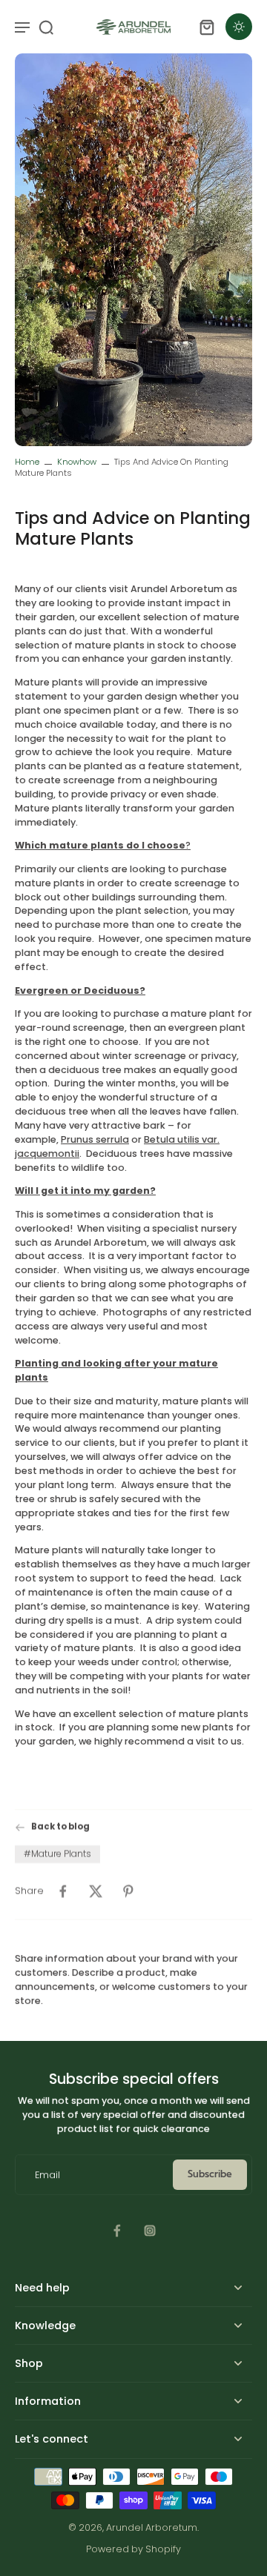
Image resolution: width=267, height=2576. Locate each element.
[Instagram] (150, 2231)
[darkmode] (239, 27)
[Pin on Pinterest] (128, 1890)
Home (27, 462)
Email (47, 2175)
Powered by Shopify (133, 2549)
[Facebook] (117, 2231)
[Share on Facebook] (63, 1890)
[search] (46, 27)
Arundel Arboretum (152, 2527)
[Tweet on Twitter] (96, 1890)
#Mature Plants (57, 1853)
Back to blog (60, 1827)
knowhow (77, 462)
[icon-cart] (206, 27)
